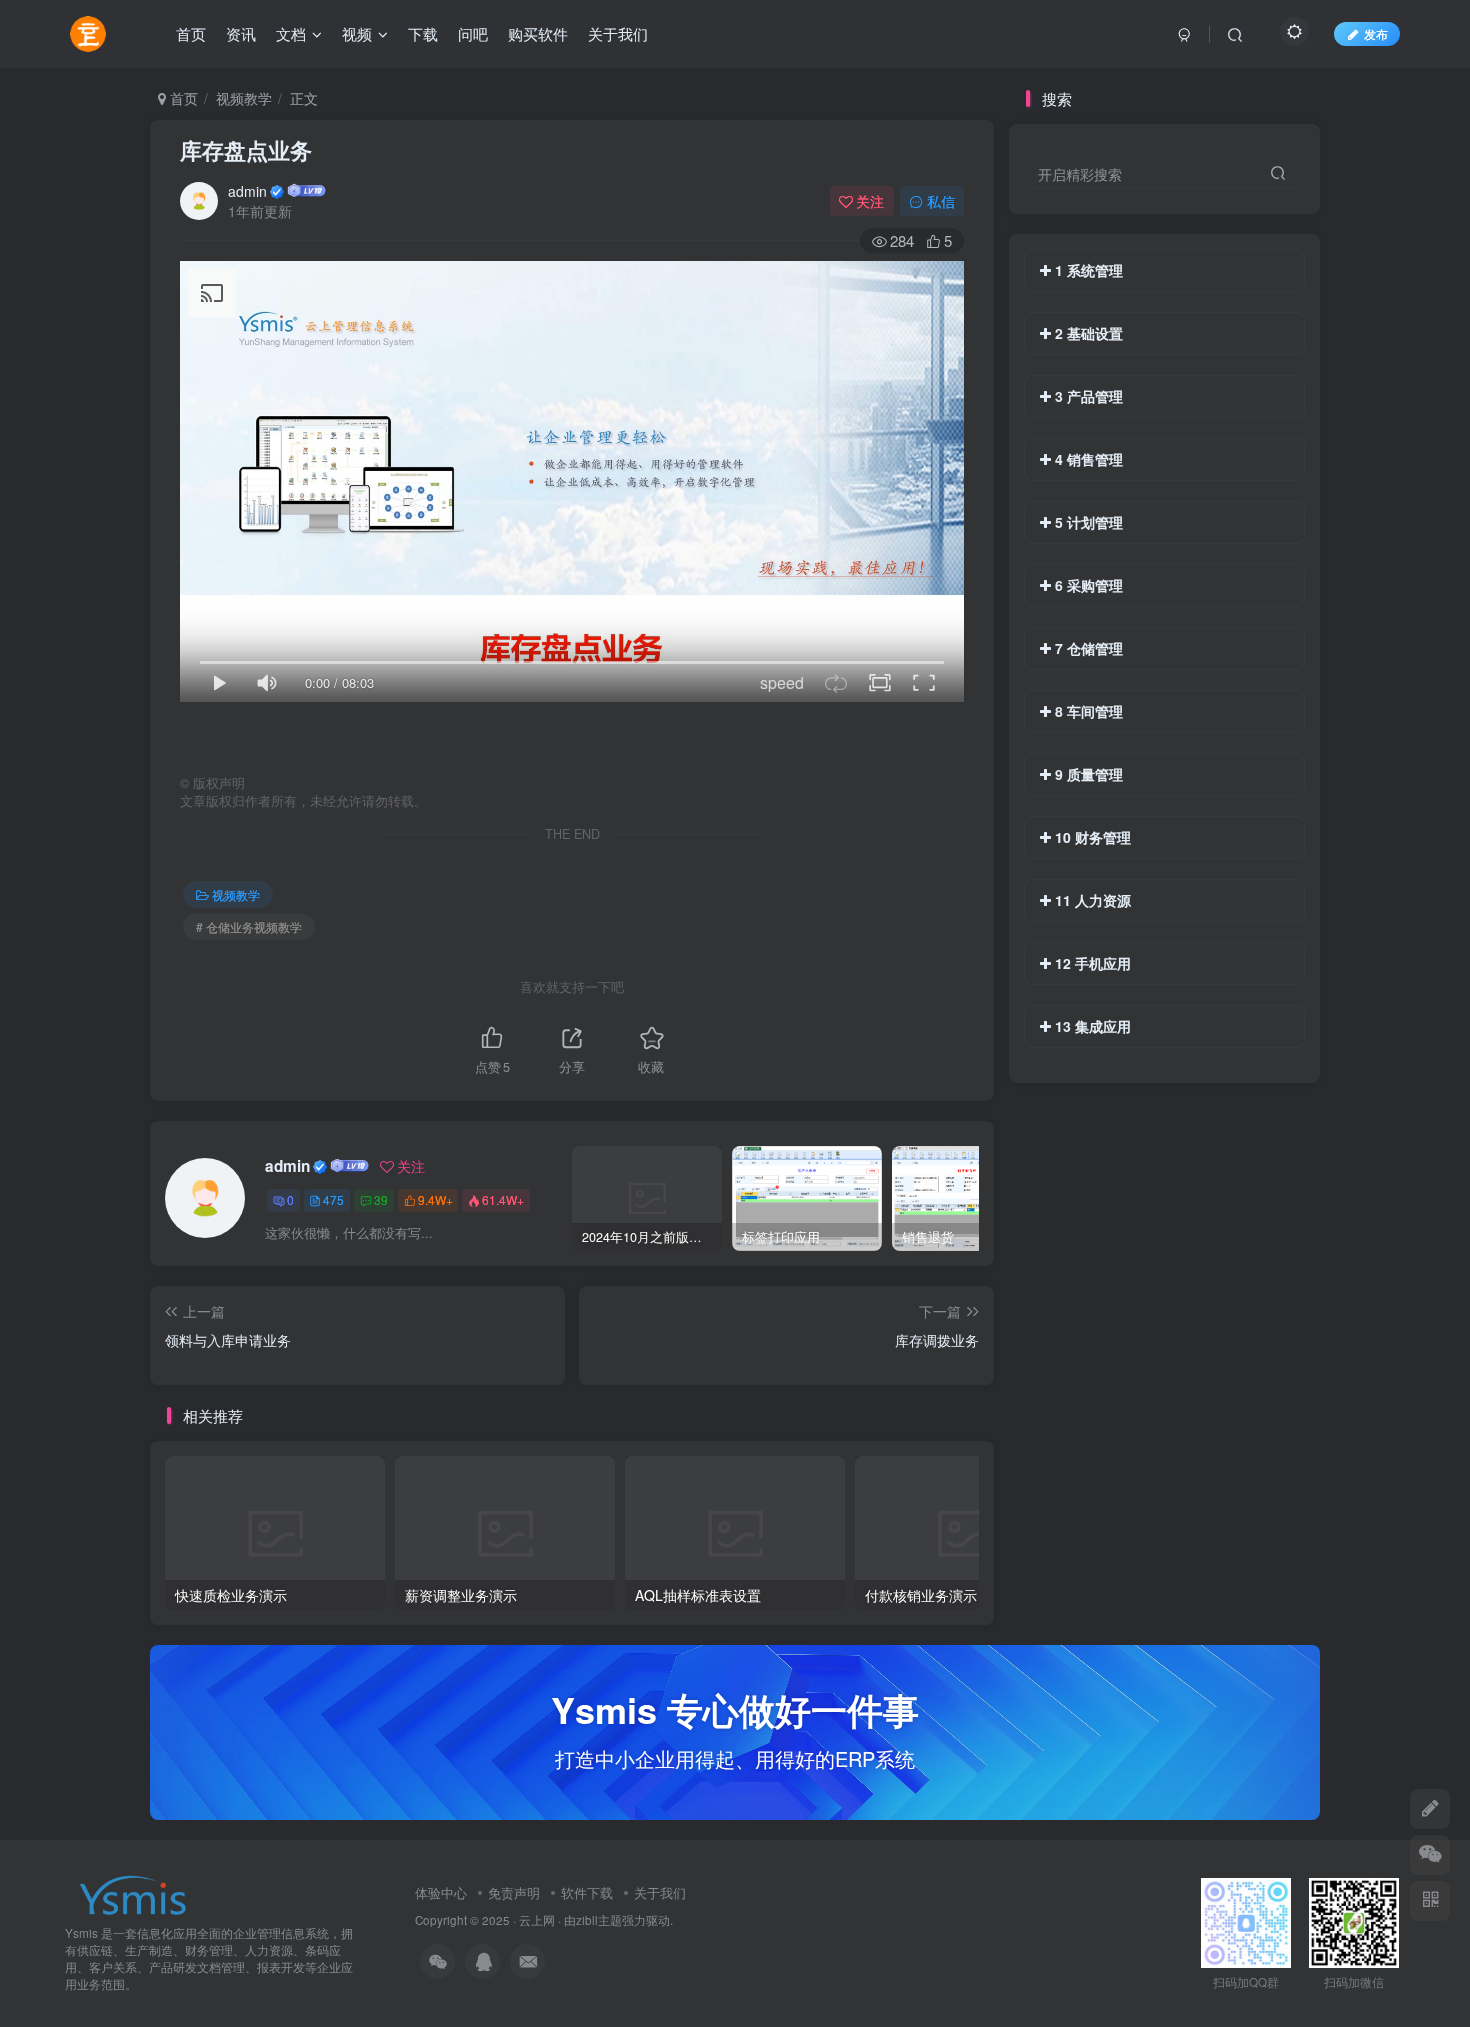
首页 (182, 98)
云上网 (537, 1920)
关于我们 (660, 1892)
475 (333, 1199)
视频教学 (244, 98)
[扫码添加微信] (1430, 1855)
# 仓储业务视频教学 (249, 926)
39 (381, 1199)
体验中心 (441, 1892)
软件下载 (587, 1892)
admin (247, 191)
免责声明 (514, 1892)
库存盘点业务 (246, 150)
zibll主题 (599, 1920)
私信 (941, 201)
